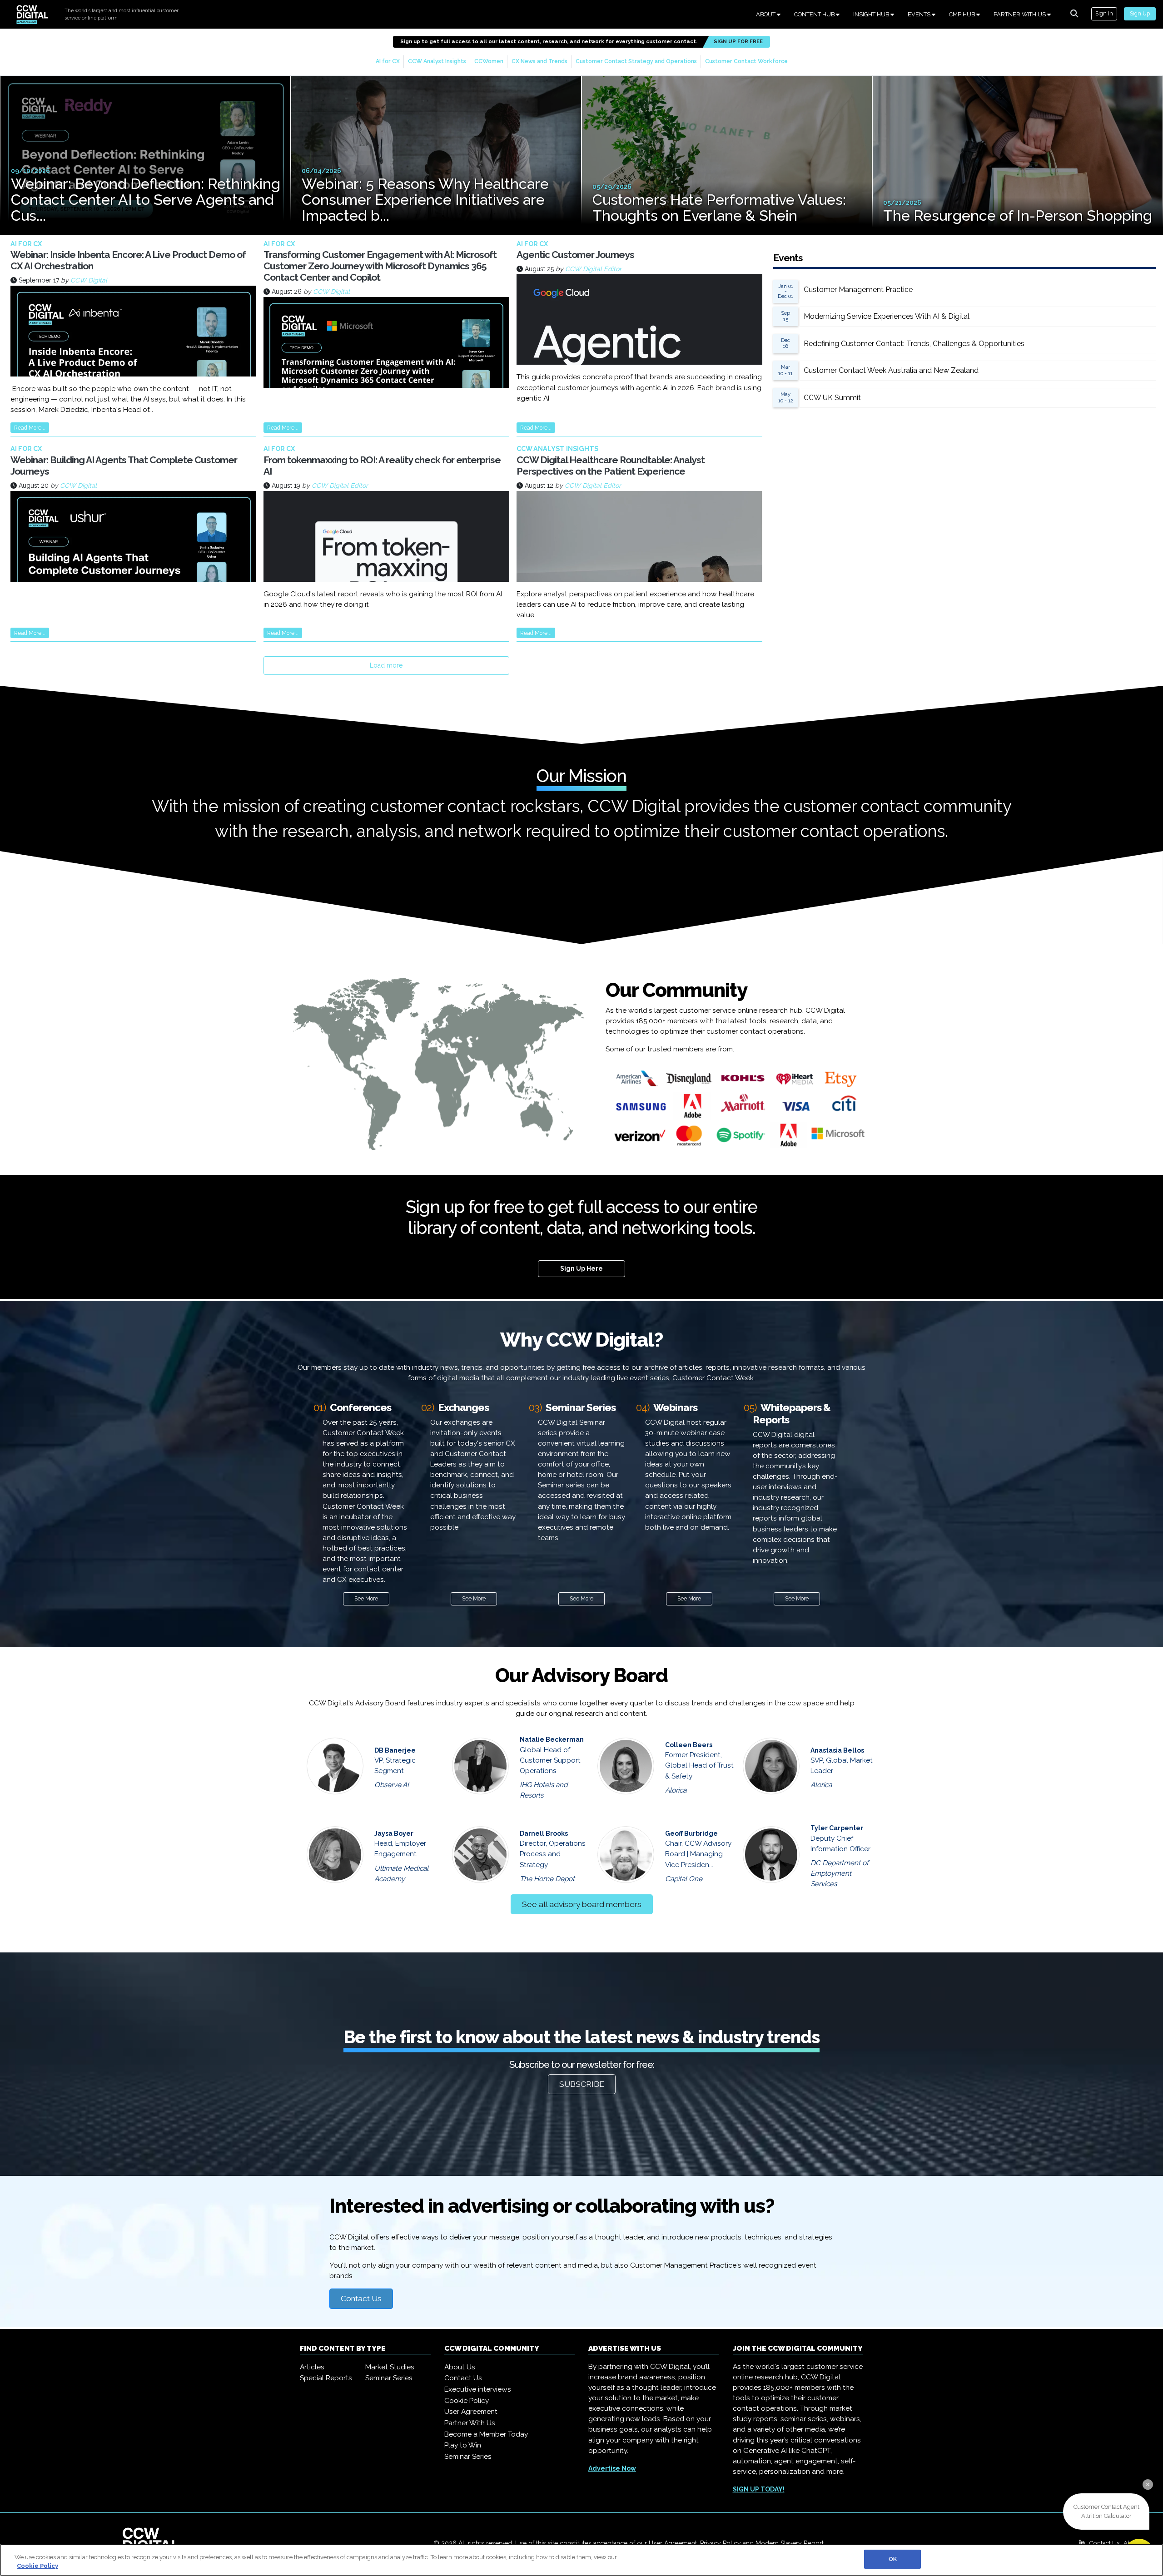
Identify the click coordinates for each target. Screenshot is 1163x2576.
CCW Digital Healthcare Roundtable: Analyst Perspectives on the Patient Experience (611, 466)
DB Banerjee (395, 1750)
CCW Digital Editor (593, 269)
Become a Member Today (486, 2434)
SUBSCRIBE (582, 2084)
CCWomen (489, 61)
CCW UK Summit (832, 398)
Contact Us (361, 2299)
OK (893, 2559)
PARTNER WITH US (1020, 14)
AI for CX (388, 61)
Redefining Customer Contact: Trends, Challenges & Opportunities (914, 344)
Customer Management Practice (858, 290)
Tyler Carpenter (837, 1828)
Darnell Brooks (544, 1833)
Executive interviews (478, 2389)
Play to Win (463, 2445)
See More (366, 1598)
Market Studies (390, 2367)
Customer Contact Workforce (746, 61)
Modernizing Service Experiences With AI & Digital (887, 316)
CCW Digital (89, 280)
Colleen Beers (689, 1745)
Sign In (1104, 13)
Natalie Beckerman (552, 1739)
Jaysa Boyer (394, 1833)
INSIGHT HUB (872, 14)
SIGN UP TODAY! (759, 2489)
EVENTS (920, 14)
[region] (581, 2560)
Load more (386, 665)
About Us (460, 2367)
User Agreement (471, 2412)
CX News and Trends (539, 61)
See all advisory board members (582, 1904)
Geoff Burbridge (691, 1833)
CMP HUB (963, 14)
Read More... (30, 428)
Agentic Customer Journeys (575, 255)
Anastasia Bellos (837, 1750)
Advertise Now (612, 2468)
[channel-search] (1074, 14)
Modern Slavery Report (790, 2543)
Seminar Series (389, 2378)
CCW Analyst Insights (437, 61)
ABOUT (766, 14)
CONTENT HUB (815, 14)
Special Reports (326, 2378)
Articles (312, 2367)
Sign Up (1140, 13)
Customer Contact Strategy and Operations (636, 61)
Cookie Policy (467, 2401)
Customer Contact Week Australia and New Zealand (891, 370)
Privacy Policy (721, 2543)
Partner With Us (470, 2423)
